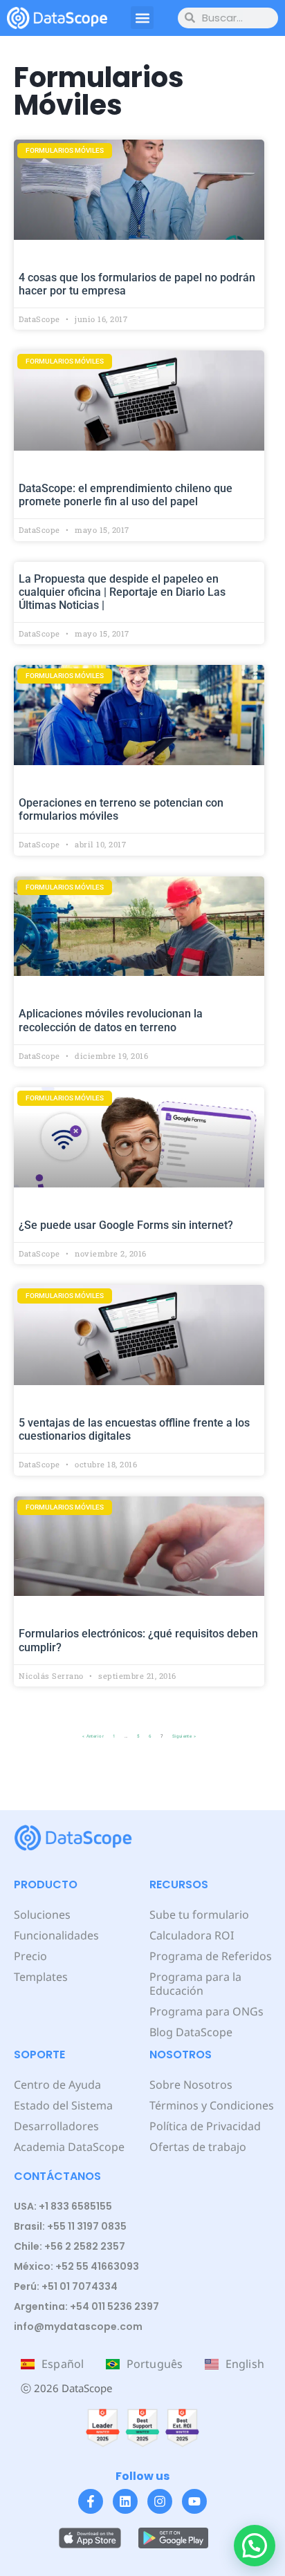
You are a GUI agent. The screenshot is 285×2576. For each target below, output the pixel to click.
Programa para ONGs (206, 2011)
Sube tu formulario (199, 1915)
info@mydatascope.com (78, 2326)
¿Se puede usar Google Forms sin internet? (126, 1225)
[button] (142, 18)
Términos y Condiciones (212, 2105)
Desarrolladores (56, 2126)
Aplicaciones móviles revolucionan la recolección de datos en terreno (111, 1020)
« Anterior (93, 1736)
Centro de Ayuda (57, 2085)
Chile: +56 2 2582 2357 (70, 2246)
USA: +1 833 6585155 (63, 2206)
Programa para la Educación (195, 1984)
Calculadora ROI (192, 1935)
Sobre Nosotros (191, 2085)
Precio (30, 1956)
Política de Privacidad (205, 2126)
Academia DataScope (69, 2147)
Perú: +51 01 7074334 (66, 2286)
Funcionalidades (56, 1935)
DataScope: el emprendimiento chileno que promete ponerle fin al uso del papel (126, 495)
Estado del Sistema (63, 2105)
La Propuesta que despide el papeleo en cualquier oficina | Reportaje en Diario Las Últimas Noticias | (122, 592)
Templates (41, 1977)
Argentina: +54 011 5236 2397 (86, 2306)
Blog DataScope (191, 2032)
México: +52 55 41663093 (76, 2266)
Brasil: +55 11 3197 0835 (70, 2226)
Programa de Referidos (211, 1956)
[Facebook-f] (91, 2501)
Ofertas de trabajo (198, 2147)
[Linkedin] (125, 2501)
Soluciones (42, 1915)
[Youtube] (194, 2501)
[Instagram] (160, 2501)
